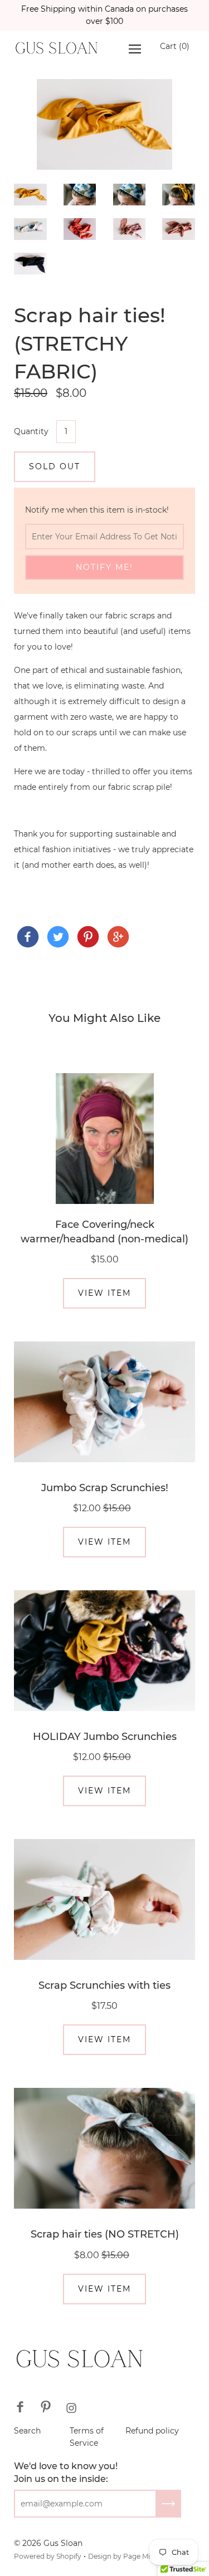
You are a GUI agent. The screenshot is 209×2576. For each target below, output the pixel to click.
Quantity (31, 431)
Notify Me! (104, 567)
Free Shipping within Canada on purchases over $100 (104, 15)
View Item (104, 1293)
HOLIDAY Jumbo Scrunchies (105, 1737)
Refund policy (152, 2431)
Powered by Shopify (48, 2556)
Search (27, 2431)
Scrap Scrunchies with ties (104, 1985)
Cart (175, 46)
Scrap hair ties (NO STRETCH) (105, 2234)
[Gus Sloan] (28, 937)
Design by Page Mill (121, 2556)
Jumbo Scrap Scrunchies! (105, 1488)
